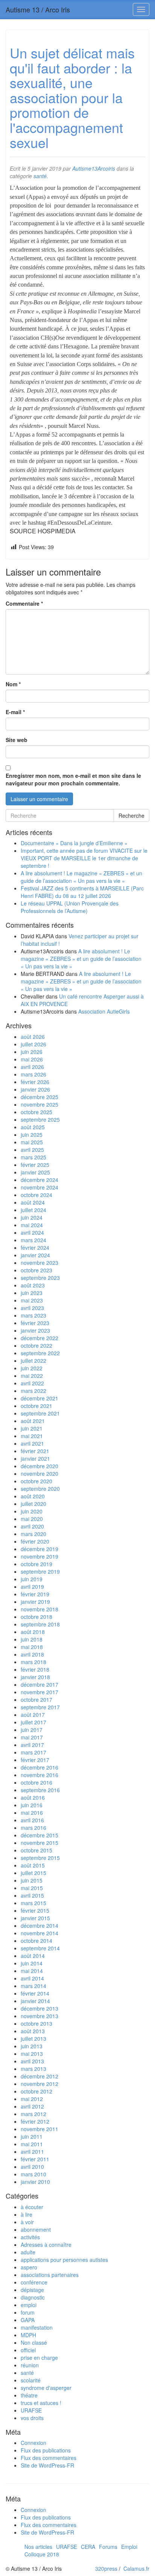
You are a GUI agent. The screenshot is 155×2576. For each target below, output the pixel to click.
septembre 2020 (40, 1489)
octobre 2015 (36, 1850)
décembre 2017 (40, 1684)
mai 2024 (32, 1225)
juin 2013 (32, 2046)
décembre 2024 (40, 1180)
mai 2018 (32, 1647)
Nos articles (38, 2547)
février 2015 (35, 1910)
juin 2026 (32, 1052)
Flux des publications (46, 2450)
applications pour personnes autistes (64, 2260)
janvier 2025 (35, 1172)
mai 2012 (32, 2099)
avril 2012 (32, 2106)
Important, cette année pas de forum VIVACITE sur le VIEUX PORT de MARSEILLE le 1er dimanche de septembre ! (84, 858)
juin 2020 (32, 1511)
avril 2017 (32, 1745)
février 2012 (35, 2121)
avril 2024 (32, 1232)
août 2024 (33, 1202)
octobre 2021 (36, 1406)
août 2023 (33, 1285)
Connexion (33, 2443)
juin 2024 (32, 1217)
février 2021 (35, 1451)
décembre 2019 (40, 1549)
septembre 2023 (40, 1278)
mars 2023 (33, 1315)
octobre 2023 (36, 1270)
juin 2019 (32, 1579)
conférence (34, 2282)
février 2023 (35, 1323)
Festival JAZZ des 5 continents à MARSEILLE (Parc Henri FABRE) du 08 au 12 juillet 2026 (82, 892)
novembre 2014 (40, 1933)
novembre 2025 (40, 1104)
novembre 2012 (40, 2084)
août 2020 (33, 1496)
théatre (29, 2395)
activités (30, 2237)
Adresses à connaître (46, 2245)
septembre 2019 (40, 1571)
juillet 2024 (33, 1210)
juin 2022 (32, 1368)
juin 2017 (32, 1730)
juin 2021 (32, 1428)
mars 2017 (33, 1752)
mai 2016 (32, 1813)
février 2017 (35, 1760)
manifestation (37, 2327)
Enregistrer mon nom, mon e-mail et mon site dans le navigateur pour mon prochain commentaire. (73, 779)
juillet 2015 (33, 1873)
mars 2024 (33, 1240)
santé (40, 176)
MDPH (28, 2335)
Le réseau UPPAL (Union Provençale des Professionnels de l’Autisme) (70, 907)
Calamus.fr (136, 2568)
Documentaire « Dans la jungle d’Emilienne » (74, 843)
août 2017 (33, 1715)
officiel (28, 2350)
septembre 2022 (40, 1353)
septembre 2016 (40, 1790)
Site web (17, 740)
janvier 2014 (35, 2001)
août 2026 (33, 1037)
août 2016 (33, 1797)
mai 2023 (32, 1300)
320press (106, 2568)
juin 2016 (32, 1805)
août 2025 (33, 1127)
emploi (29, 2305)
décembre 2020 (40, 1466)
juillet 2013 (33, 2039)
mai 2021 (32, 1436)
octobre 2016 (36, 1782)
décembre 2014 (40, 1926)
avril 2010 (32, 2167)
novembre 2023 (40, 1263)
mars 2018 (33, 1662)
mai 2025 (32, 1142)
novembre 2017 (40, 1692)
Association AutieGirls (104, 1011)
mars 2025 (33, 1157)
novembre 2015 (40, 1843)
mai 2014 (32, 1971)
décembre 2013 (40, 2008)
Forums (108, 2547)
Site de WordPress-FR (47, 2465)
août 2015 (33, 1865)
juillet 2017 (33, 1722)
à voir (27, 2222)
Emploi (129, 2547)
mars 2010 (33, 2174)
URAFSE (31, 2410)
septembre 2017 (40, 1707)
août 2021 (33, 1421)
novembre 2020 (40, 1474)
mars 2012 (33, 2114)
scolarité (31, 2380)
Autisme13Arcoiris (94, 168)
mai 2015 (32, 1888)
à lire (27, 2214)
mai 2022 (32, 1376)
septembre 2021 (40, 1413)
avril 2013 (32, 2061)
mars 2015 (33, 1903)
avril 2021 (32, 1443)
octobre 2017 (36, 1700)
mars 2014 (33, 1986)
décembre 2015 (40, 1835)
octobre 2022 (36, 1345)
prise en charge (39, 2358)
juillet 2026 (33, 1044)
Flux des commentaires (49, 2458)
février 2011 (35, 2159)
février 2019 (35, 1594)
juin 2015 (32, 1880)
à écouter (32, 2207)
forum (28, 2312)
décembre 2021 (40, 1398)
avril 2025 (32, 1150)
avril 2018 (32, 1654)
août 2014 (33, 1956)
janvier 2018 (35, 1677)
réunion (30, 2365)
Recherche (131, 815)
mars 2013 (33, 2069)
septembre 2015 (40, 1858)
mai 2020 (32, 1519)
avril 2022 (32, 1383)
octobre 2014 (36, 1941)
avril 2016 (32, 1820)
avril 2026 (32, 1067)
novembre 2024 (40, 1187)
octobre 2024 (36, 1195)
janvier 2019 (35, 1602)
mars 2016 (33, 1828)
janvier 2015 (35, 1918)
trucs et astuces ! (41, 2403)
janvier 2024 (35, 1255)
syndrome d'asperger (46, 2388)
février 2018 (35, 1669)
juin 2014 (32, 1963)
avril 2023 (32, 1308)
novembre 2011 (40, 2129)
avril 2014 (32, 1978)
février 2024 (35, 1248)
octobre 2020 (36, 1481)
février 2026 (35, 1082)
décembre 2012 (40, 2076)
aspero (29, 2267)
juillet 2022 (33, 1361)
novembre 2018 (40, 1609)
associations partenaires (50, 2275)
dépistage (32, 2290)
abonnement (36, 2229)
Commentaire (24, 603)
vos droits (32, 2418)
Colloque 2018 (42, 2554)
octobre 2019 (36, 1564)
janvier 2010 (35, 2182)
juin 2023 (32, 1293)
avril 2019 (32, 1587)
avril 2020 (32, 1526)
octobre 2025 (36, 1112)
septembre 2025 (40, 1119)
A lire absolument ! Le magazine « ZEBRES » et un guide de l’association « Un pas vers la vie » (81, 877)
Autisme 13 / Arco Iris (38, 9)
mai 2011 (32, 2144)
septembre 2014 (40, 1948)
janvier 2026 (35, 1089)
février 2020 (35, 1541)
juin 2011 (32, 2136)
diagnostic (33, 2297)
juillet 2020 (33, 1504)
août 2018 (33, 1632)
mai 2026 (32, 1059)
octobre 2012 (36, 2091)
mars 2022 (33, 1391)
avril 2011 (32, 2152)
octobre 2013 (36, 2023)
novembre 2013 (40, 2016)
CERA (88, 2547)
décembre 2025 (40, 1097)
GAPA (28, 2320)
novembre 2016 (40, 1775)
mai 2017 (32, 1737)
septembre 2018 (40, 1624)
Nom (13, 684)
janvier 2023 (35, 1330)
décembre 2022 (40, 1338)
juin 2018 (32, 1639)
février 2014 (35, 1993)
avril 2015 (32, 1895)
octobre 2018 (36, 1617)
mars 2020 (33, 1534)
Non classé (34, 2342)
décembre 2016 (40, 1767)
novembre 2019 (40, 1556)
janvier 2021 (35, 1458)
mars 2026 (33, 1074)
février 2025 (35, 1165)
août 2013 (33, 2031)
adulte (28, 2252)
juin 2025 (32, 1135)
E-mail (15, 712)
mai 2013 (32, 2054)
